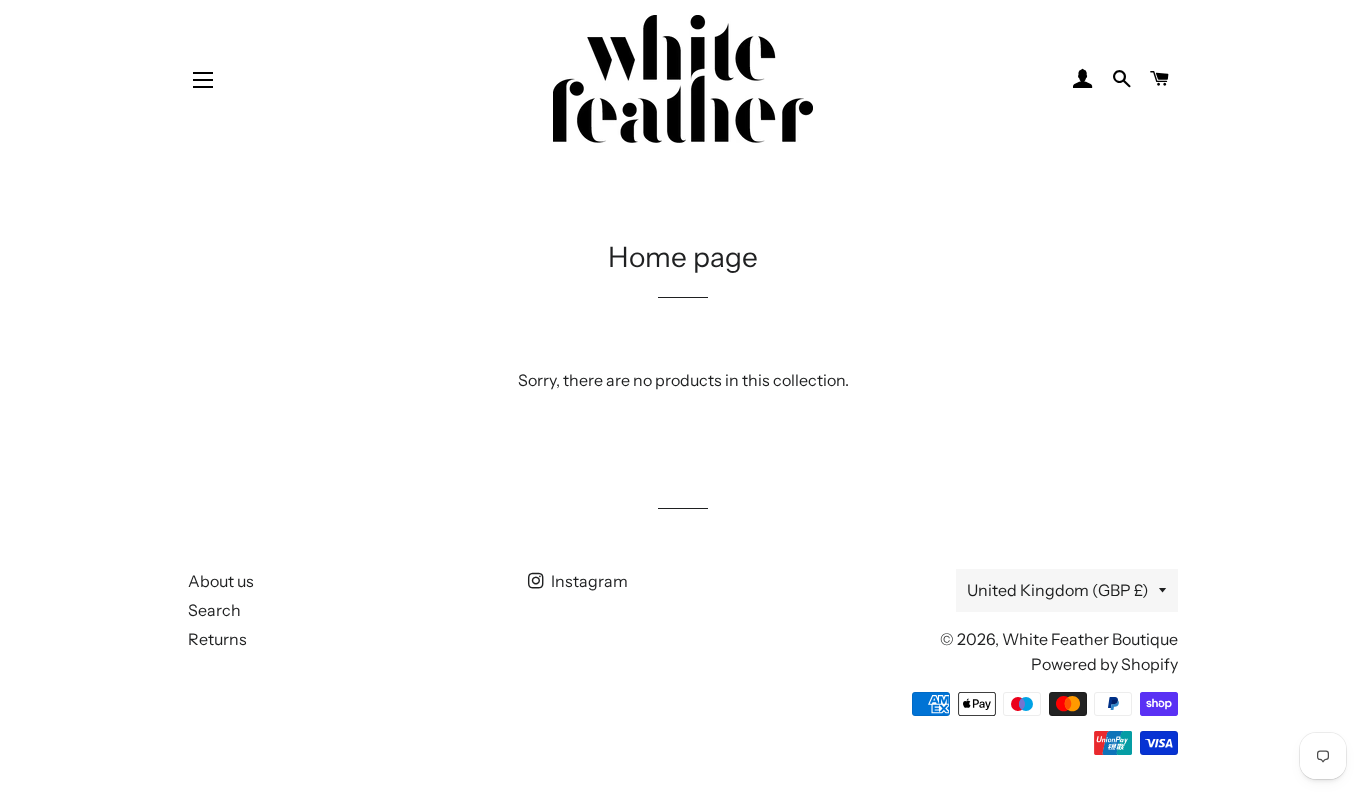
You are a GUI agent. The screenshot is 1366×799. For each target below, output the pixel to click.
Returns (217, 639)
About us (221, 581)
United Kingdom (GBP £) (1058, 590)
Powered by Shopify (1104, 664)
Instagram (588, 581)
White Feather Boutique (1090, 639)
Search (214, 610)
